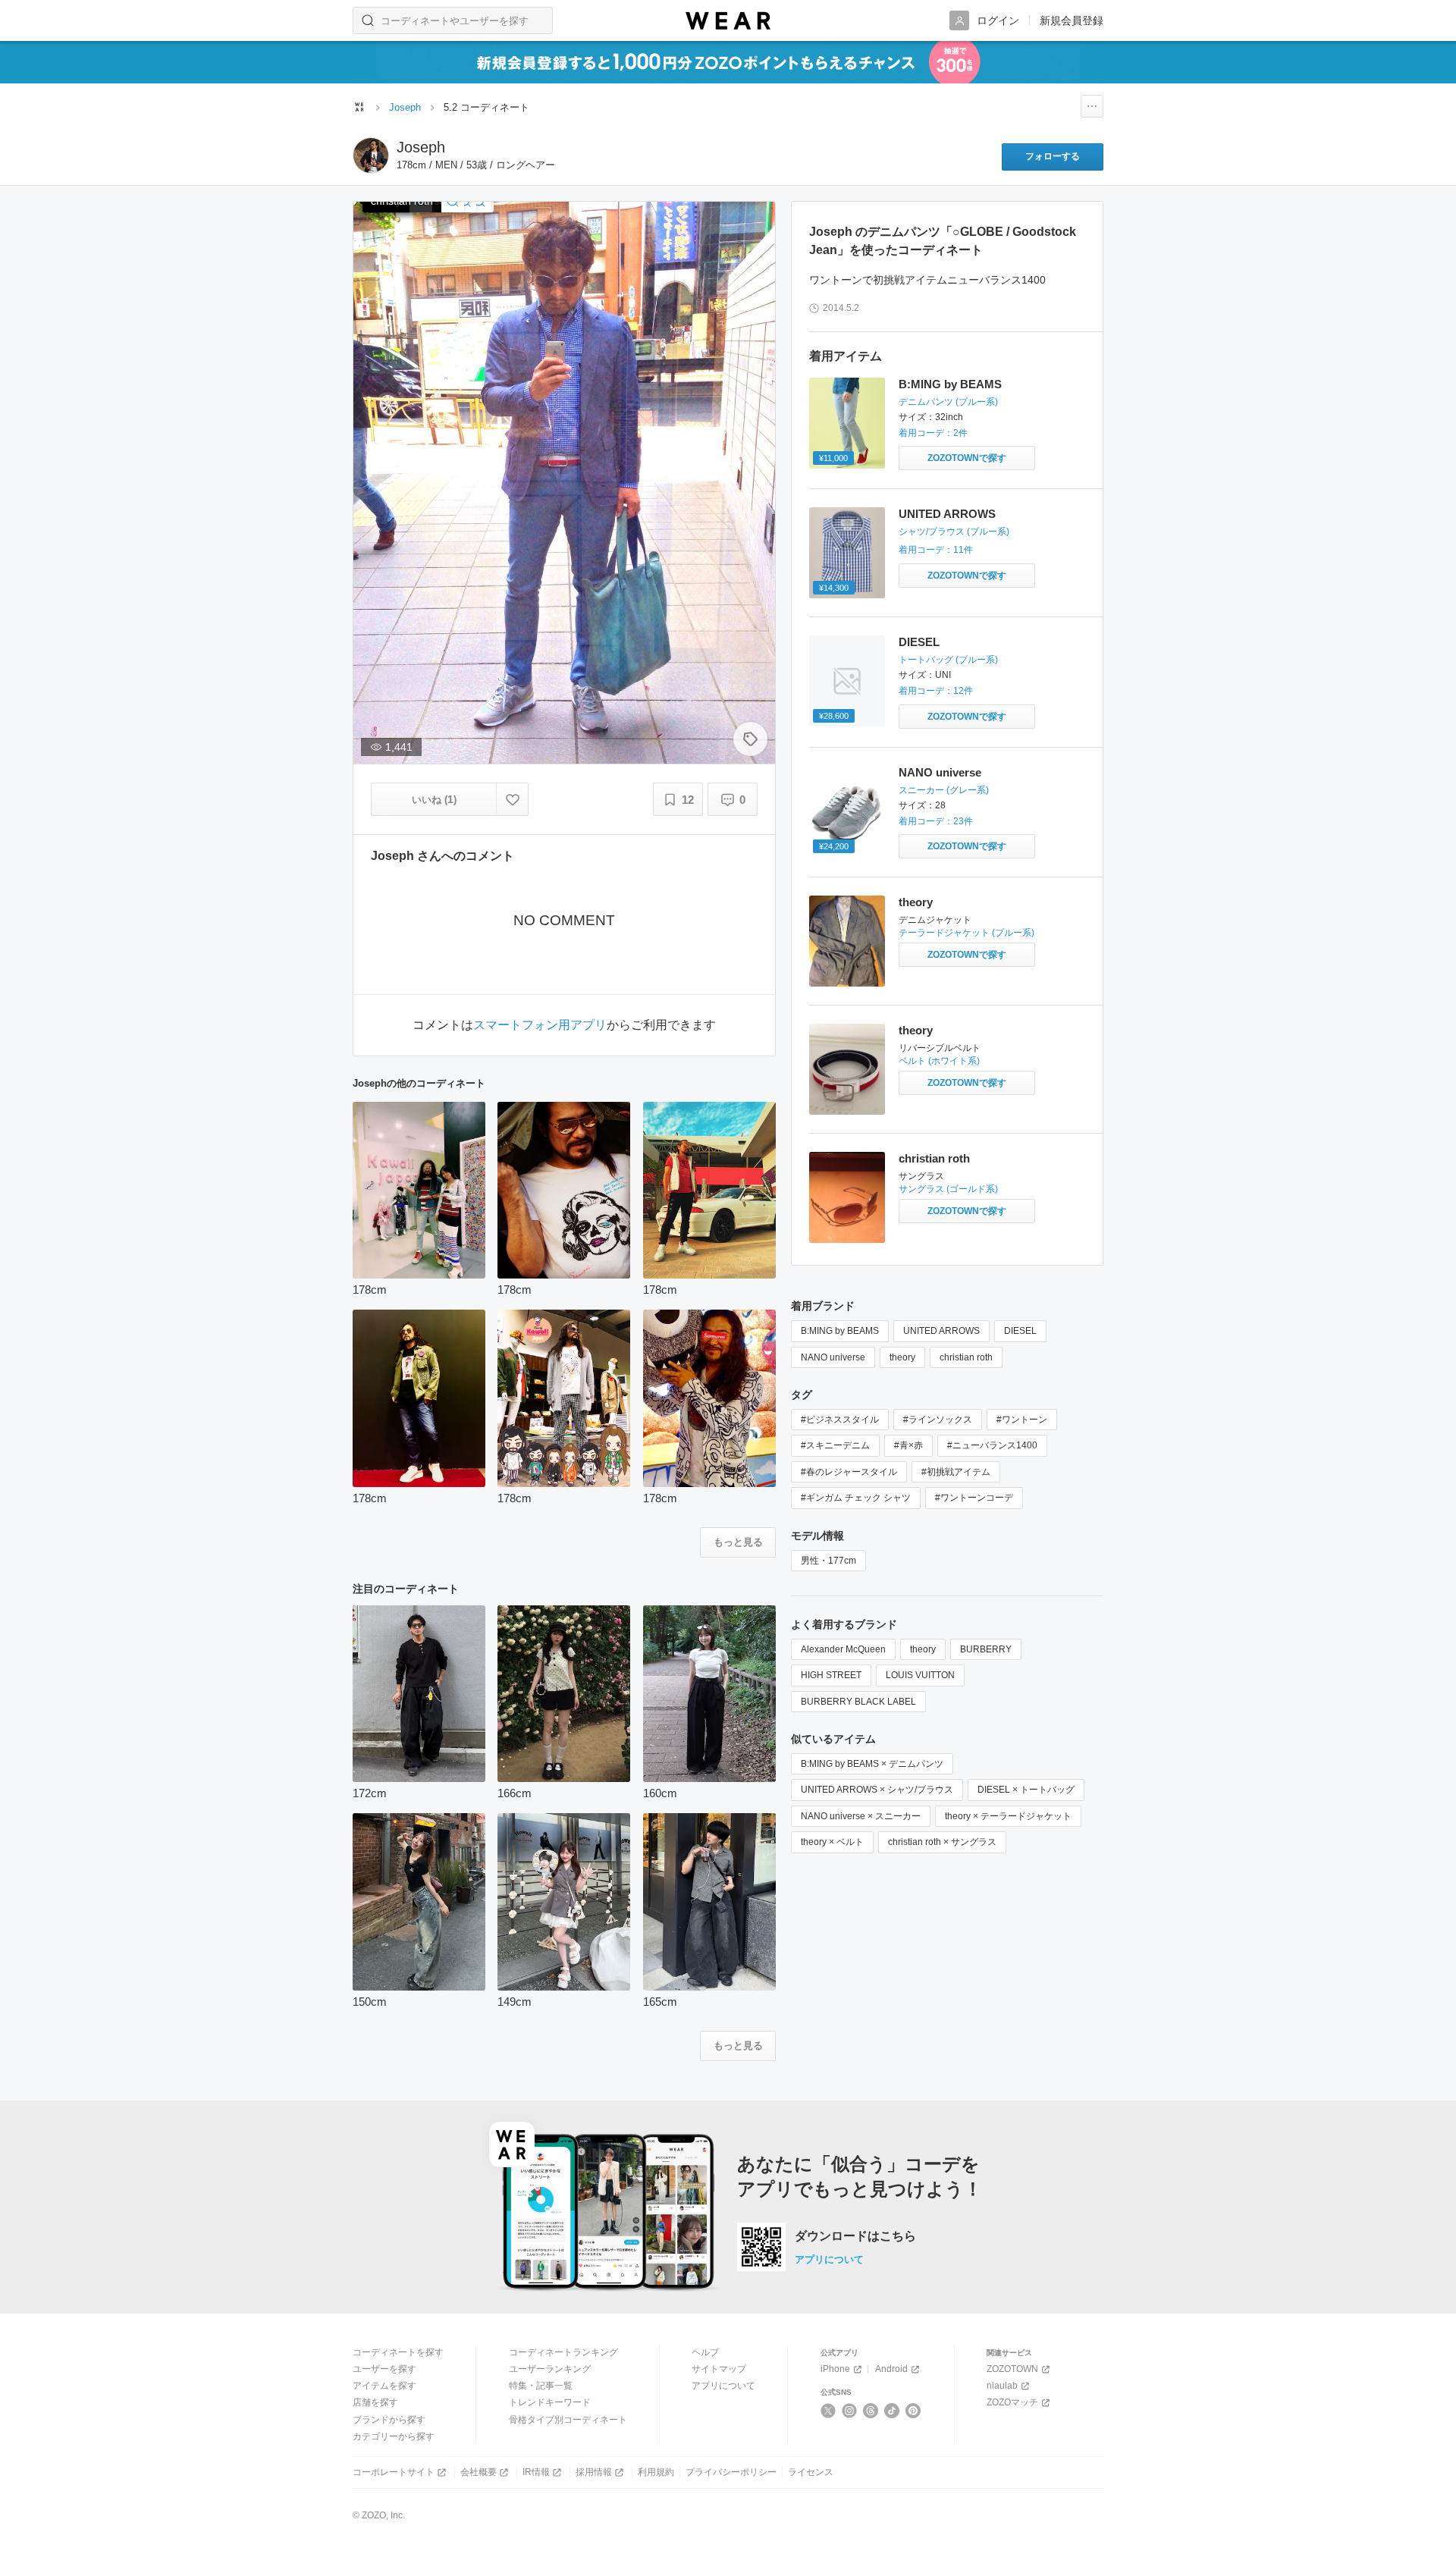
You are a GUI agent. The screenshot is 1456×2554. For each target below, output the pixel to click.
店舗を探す (375, 2402)
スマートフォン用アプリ (540, 1025)
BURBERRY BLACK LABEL (858, 1702)
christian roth (934, 1158)
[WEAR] (728, 21)
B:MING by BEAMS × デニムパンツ (872, 1764)
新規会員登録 (1072, 20)
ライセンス (811, 2472)
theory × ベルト (832, 1842)
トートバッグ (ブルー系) (948, 660)
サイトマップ (719, 2369)
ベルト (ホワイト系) (939, 1061)
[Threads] (871, 2411)
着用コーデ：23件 (936, 821)
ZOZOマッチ (1012, 2402)
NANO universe (940, 772)
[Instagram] (850, 2411)
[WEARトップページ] (359, 107)
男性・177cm (828, 1561)
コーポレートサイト (394, 2472)
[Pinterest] (913, 2411)
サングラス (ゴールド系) (948, 1189)
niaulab (1002, 2386)
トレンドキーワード (550, 2402)
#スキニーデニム (835, 1445)
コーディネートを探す (398, 2352)
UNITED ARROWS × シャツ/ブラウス (877, 1790)
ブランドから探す (389, 2420)
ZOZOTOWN (1012, 2369)
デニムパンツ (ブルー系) (948, 402)
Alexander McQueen (843, 1649)
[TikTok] (892, 2411)
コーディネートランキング (563, 2352)
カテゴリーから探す (394, 2436)
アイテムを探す (384, 2386)
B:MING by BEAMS (950, 384)
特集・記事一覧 (541, 2386)
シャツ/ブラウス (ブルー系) (954, 532)
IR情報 (536, 2472)
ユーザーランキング (550, 2369)
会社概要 (479, 2472)
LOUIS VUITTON (920, 1675)
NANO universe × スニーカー (861, 1816)
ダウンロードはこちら (855, 2236)
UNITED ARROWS (947, 514)
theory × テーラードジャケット (1008, 1816)
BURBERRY (986, 1649)
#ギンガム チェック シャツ (856, 1498)
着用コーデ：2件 (933, 433)
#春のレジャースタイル (849, 1472)
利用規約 (656, 2472)
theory (916, 902)
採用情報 (594, 2472)
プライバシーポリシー (731, 2472)
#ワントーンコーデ (974, 1498)
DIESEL (919, 642)
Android (891, 2369)
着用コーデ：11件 (936, 550)
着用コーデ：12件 (936, 691)
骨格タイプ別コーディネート (568, 2420)
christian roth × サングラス (942, 1842)
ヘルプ (705, 2352)
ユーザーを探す (384, 2369)
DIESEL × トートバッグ (1026, 1790)
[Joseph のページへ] (371, 155)
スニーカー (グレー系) (944, 790)
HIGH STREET (831, 1675)
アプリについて (829, 2259)
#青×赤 (908, 1445)
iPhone (835, 2369)
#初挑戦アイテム (956, 1472)
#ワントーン (1022, 1420)
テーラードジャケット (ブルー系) (966, 933)
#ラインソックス (938, 1420)
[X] (828, 2411)
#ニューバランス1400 (992, 1445)
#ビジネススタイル (840, 1420)
